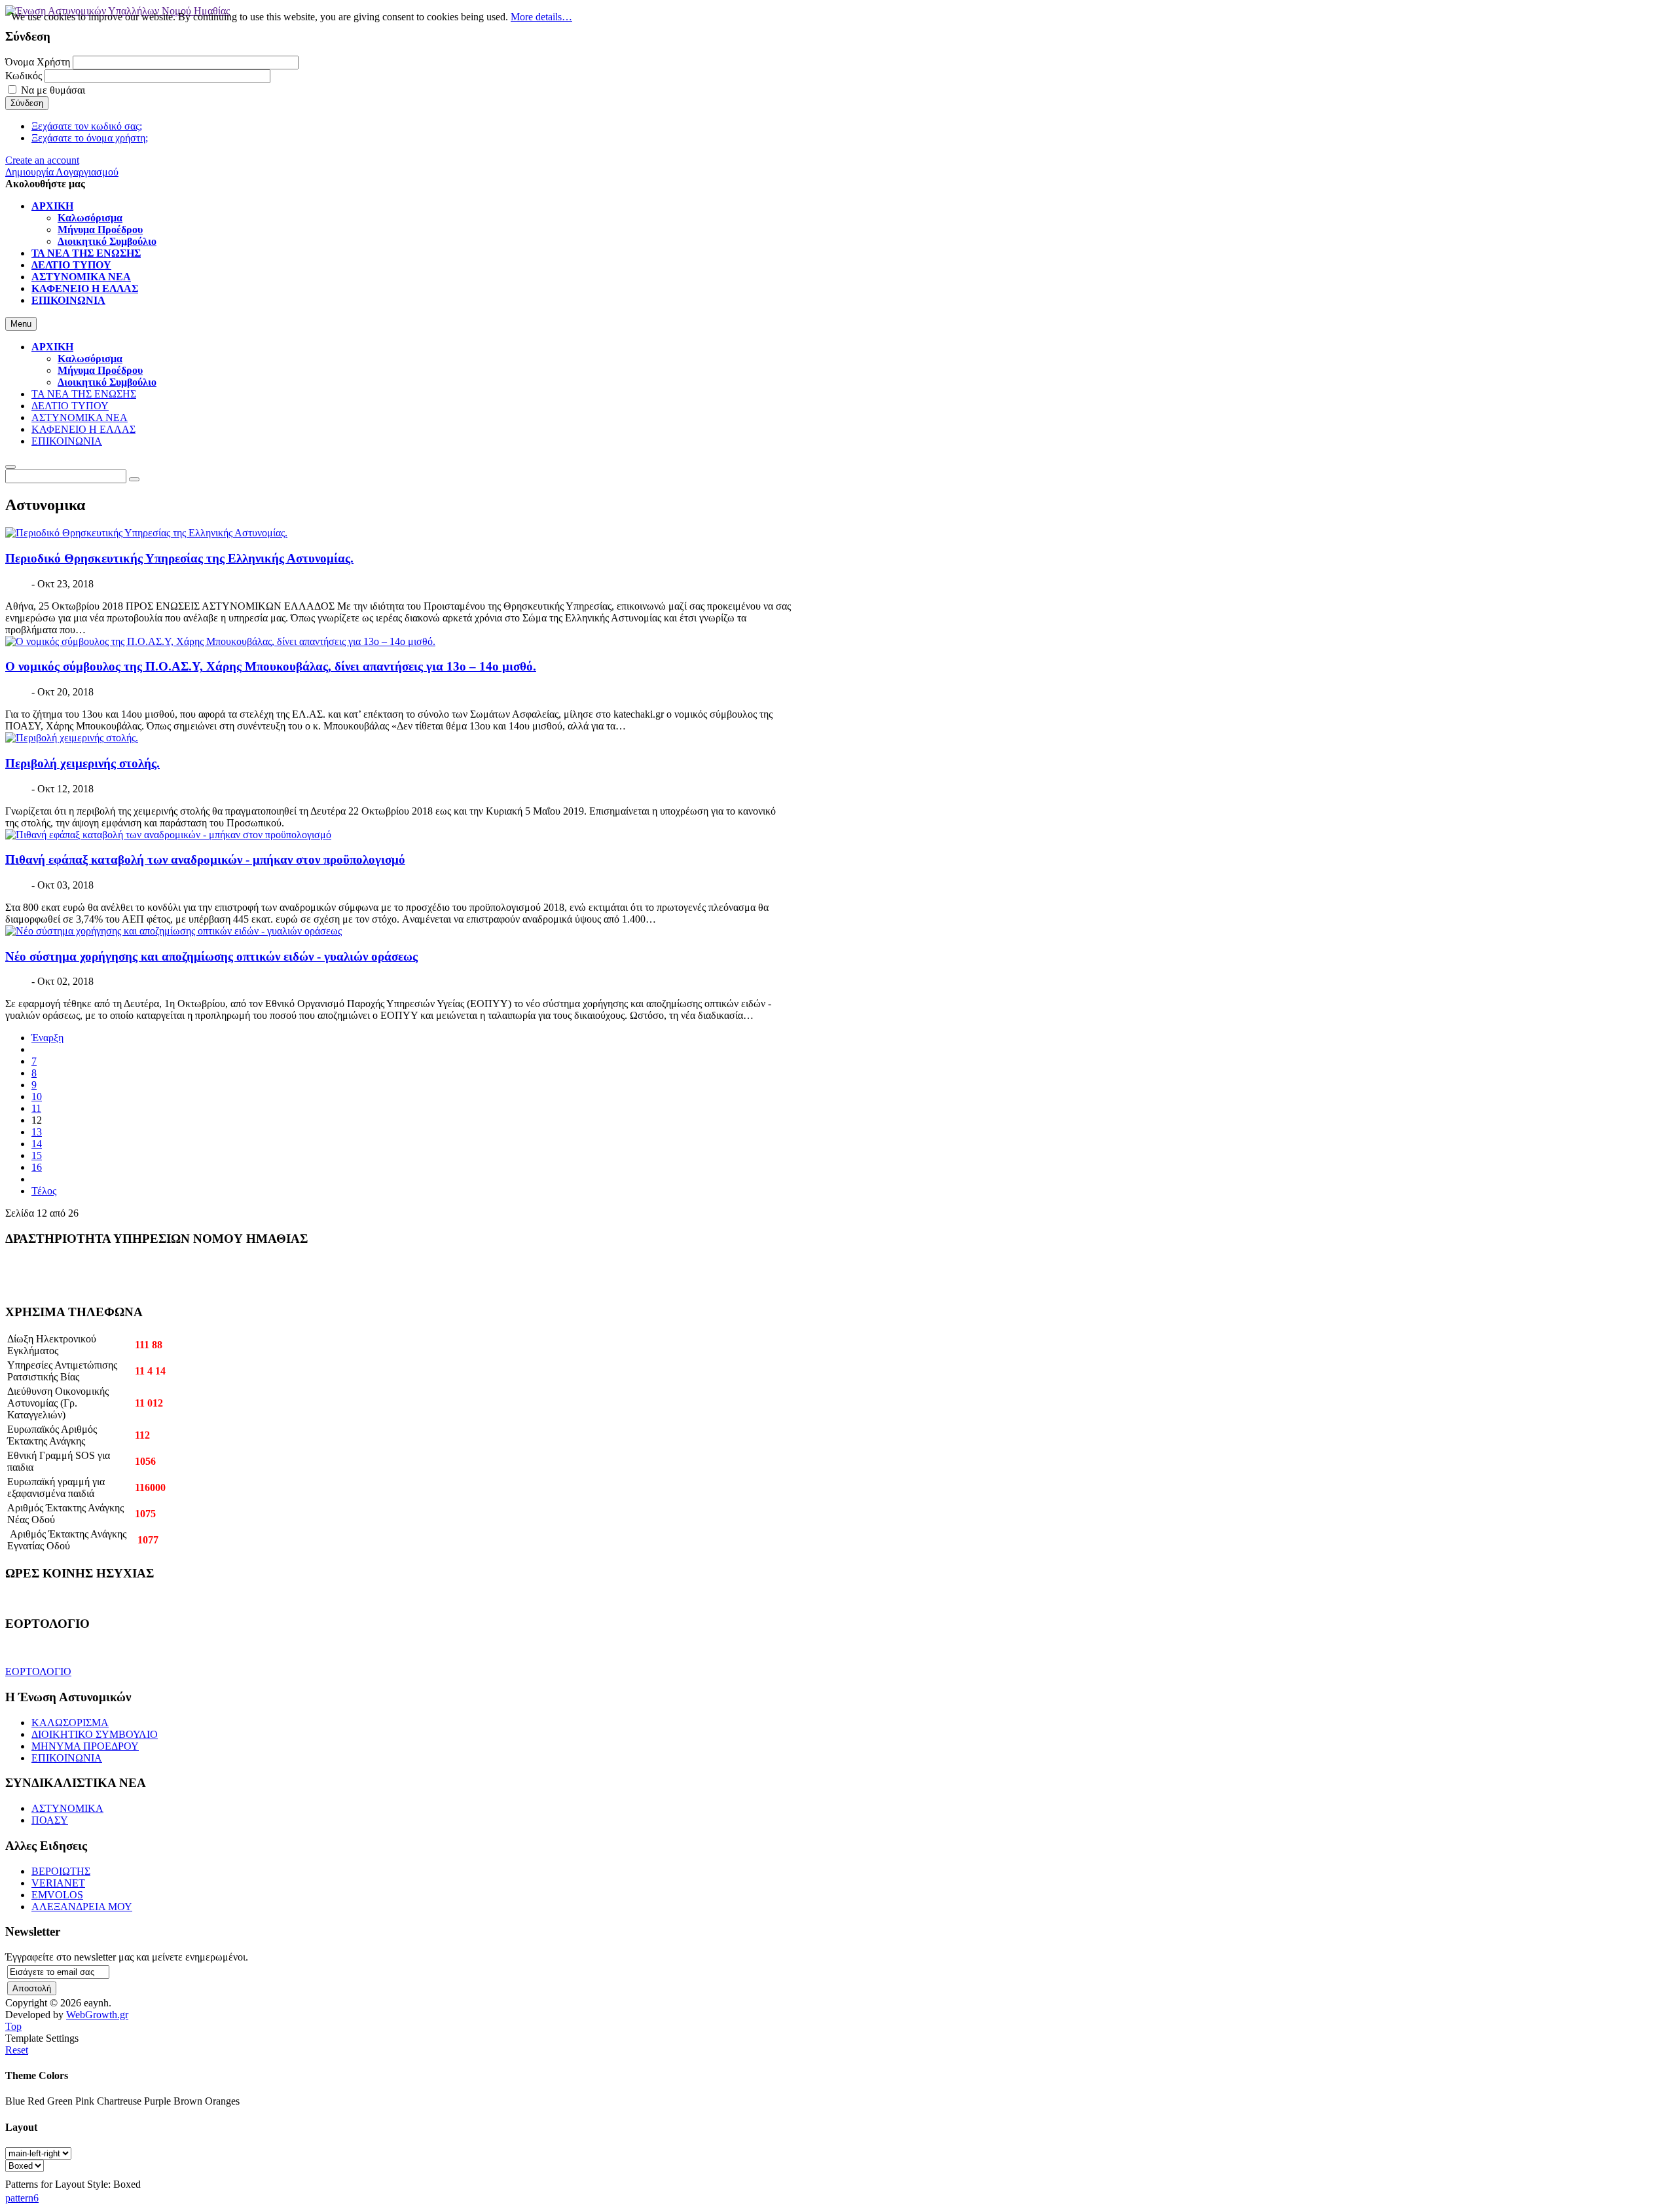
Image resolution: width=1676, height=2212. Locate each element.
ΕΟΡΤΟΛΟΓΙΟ (38, 1671)
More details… (541, 17)
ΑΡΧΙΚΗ (52, 347)
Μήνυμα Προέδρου (100, 370)
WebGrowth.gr (97, 2015)
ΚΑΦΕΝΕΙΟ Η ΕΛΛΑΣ (83, 429)
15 (37, 1155)
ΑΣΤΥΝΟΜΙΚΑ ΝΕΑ (80, 417)
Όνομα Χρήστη (38, 62)
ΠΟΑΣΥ (50, 1820)
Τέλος (44, 1191)
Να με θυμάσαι (53, 90)
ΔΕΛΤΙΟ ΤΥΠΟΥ (70, 406)
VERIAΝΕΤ (58, 1883)
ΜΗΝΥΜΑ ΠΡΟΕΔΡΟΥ (85, 1746)
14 (37, 1144)
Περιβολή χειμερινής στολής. (82, 763)
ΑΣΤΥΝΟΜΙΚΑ (67, 1808)
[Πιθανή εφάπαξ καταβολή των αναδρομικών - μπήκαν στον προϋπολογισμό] (168, 835)
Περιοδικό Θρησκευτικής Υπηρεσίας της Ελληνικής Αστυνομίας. (179, 558)
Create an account (42, 160)
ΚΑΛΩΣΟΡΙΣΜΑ (70, 1723)
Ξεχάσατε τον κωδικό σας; (87, 126)
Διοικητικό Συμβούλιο (107, 382)
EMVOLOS (57, 1895)
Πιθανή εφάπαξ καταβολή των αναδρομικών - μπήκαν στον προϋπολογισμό (205, 859)
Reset (17, 2050)
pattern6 (22, 2198)
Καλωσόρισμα (90, 359)
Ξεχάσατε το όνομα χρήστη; (90, 138)
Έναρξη (47, 1038)
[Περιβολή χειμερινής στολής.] (72, 738)
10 (37, 1097)
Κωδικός (24, 76)
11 (36, 1108)
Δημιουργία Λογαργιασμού (62, 172)
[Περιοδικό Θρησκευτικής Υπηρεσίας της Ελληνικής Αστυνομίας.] (146, 533)
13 (37, 1132)
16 (37, 1167)
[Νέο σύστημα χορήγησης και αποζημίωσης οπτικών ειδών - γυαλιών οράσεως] (173, 931)
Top (13, 2026)
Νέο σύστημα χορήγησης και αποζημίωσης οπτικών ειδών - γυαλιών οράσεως (211, 956)
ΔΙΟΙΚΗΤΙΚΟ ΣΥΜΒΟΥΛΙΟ (95, 1734)
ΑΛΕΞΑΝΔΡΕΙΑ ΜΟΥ (82, 1907)
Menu (21, 324)
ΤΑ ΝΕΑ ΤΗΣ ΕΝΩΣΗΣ (84, 394)
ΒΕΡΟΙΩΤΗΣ (61, 1871)
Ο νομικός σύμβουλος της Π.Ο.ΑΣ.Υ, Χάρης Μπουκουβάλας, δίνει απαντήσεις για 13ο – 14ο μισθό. (271, 666)
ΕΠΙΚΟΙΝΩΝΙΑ (67, 441)
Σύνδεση (27, 103)
